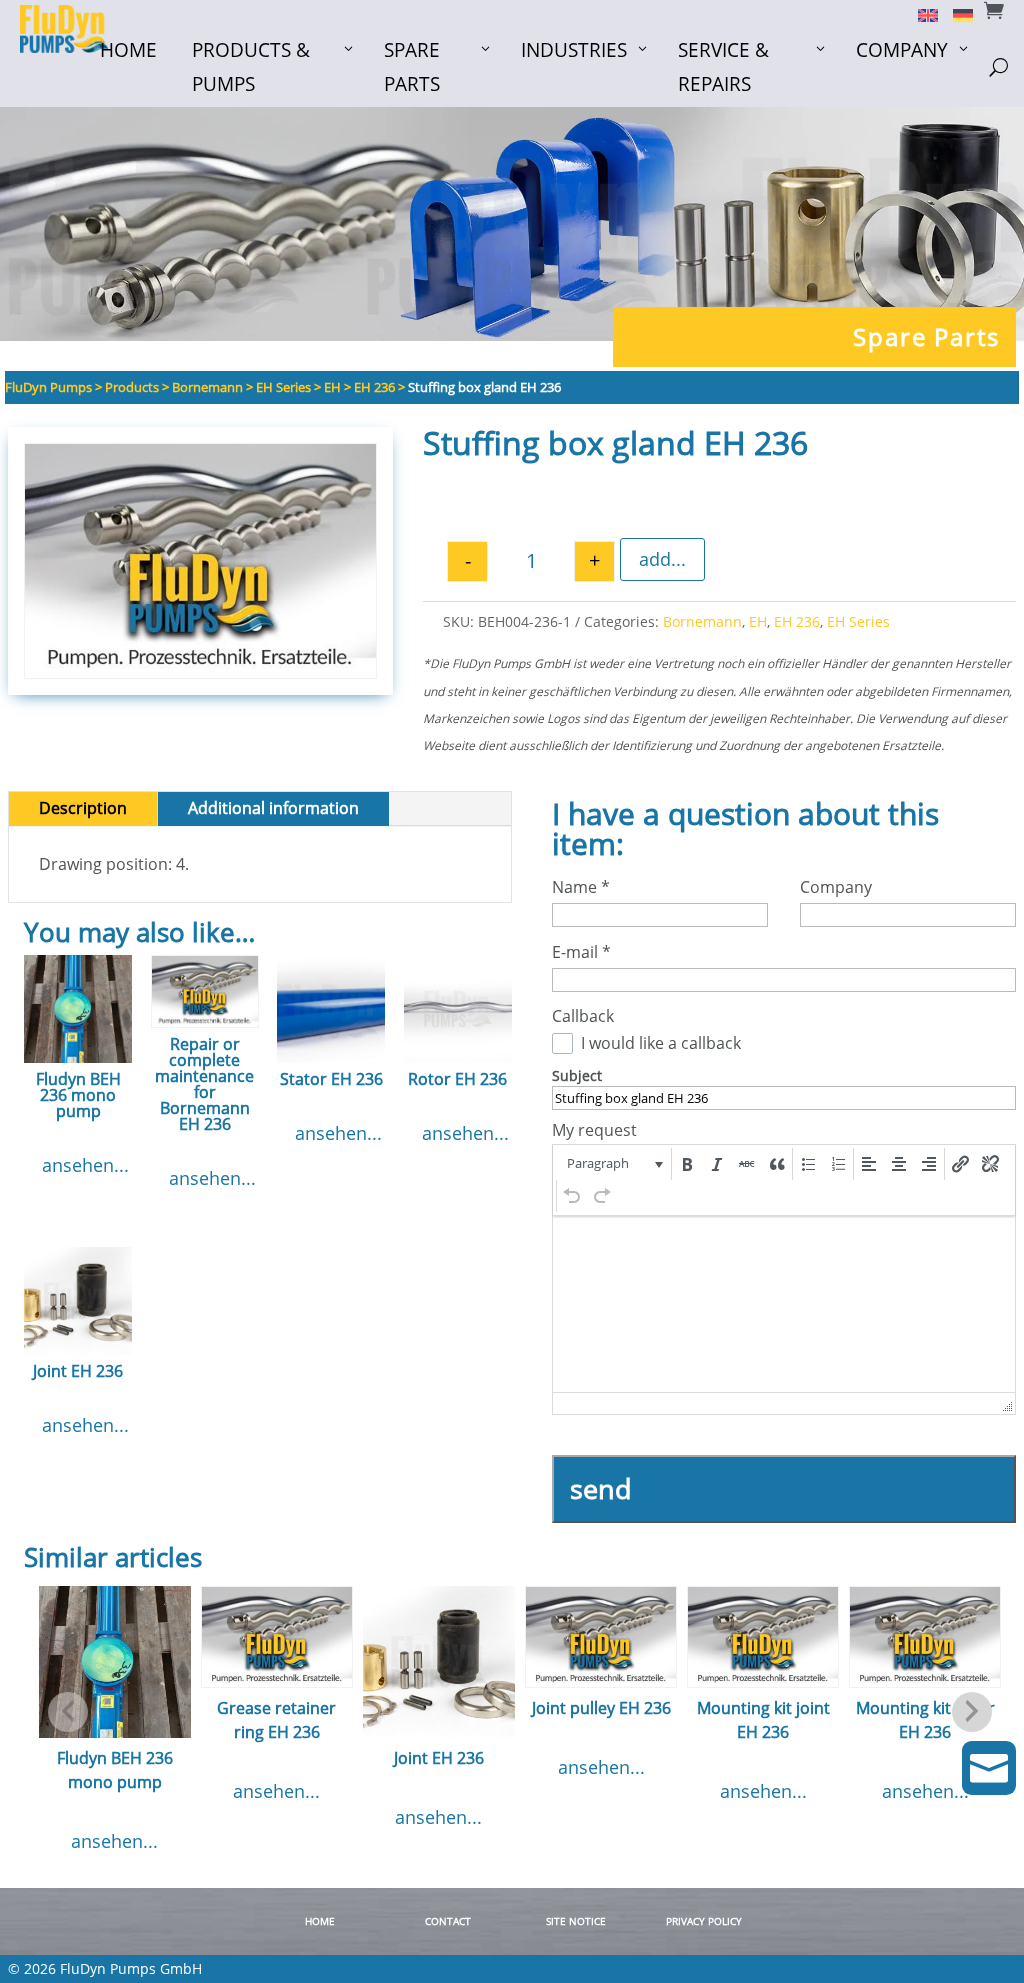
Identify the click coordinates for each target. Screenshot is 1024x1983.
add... (662, 559)
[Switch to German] (955, 14)
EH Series (858, 621)
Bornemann (702, 621)
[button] (613, 1164)
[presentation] (613, 1164)
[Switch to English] (920, 14)
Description (83, 808)
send (601, 1488)
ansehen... (85, 1165)
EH (758, 621)
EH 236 (797, 621)
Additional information (273, 808)
